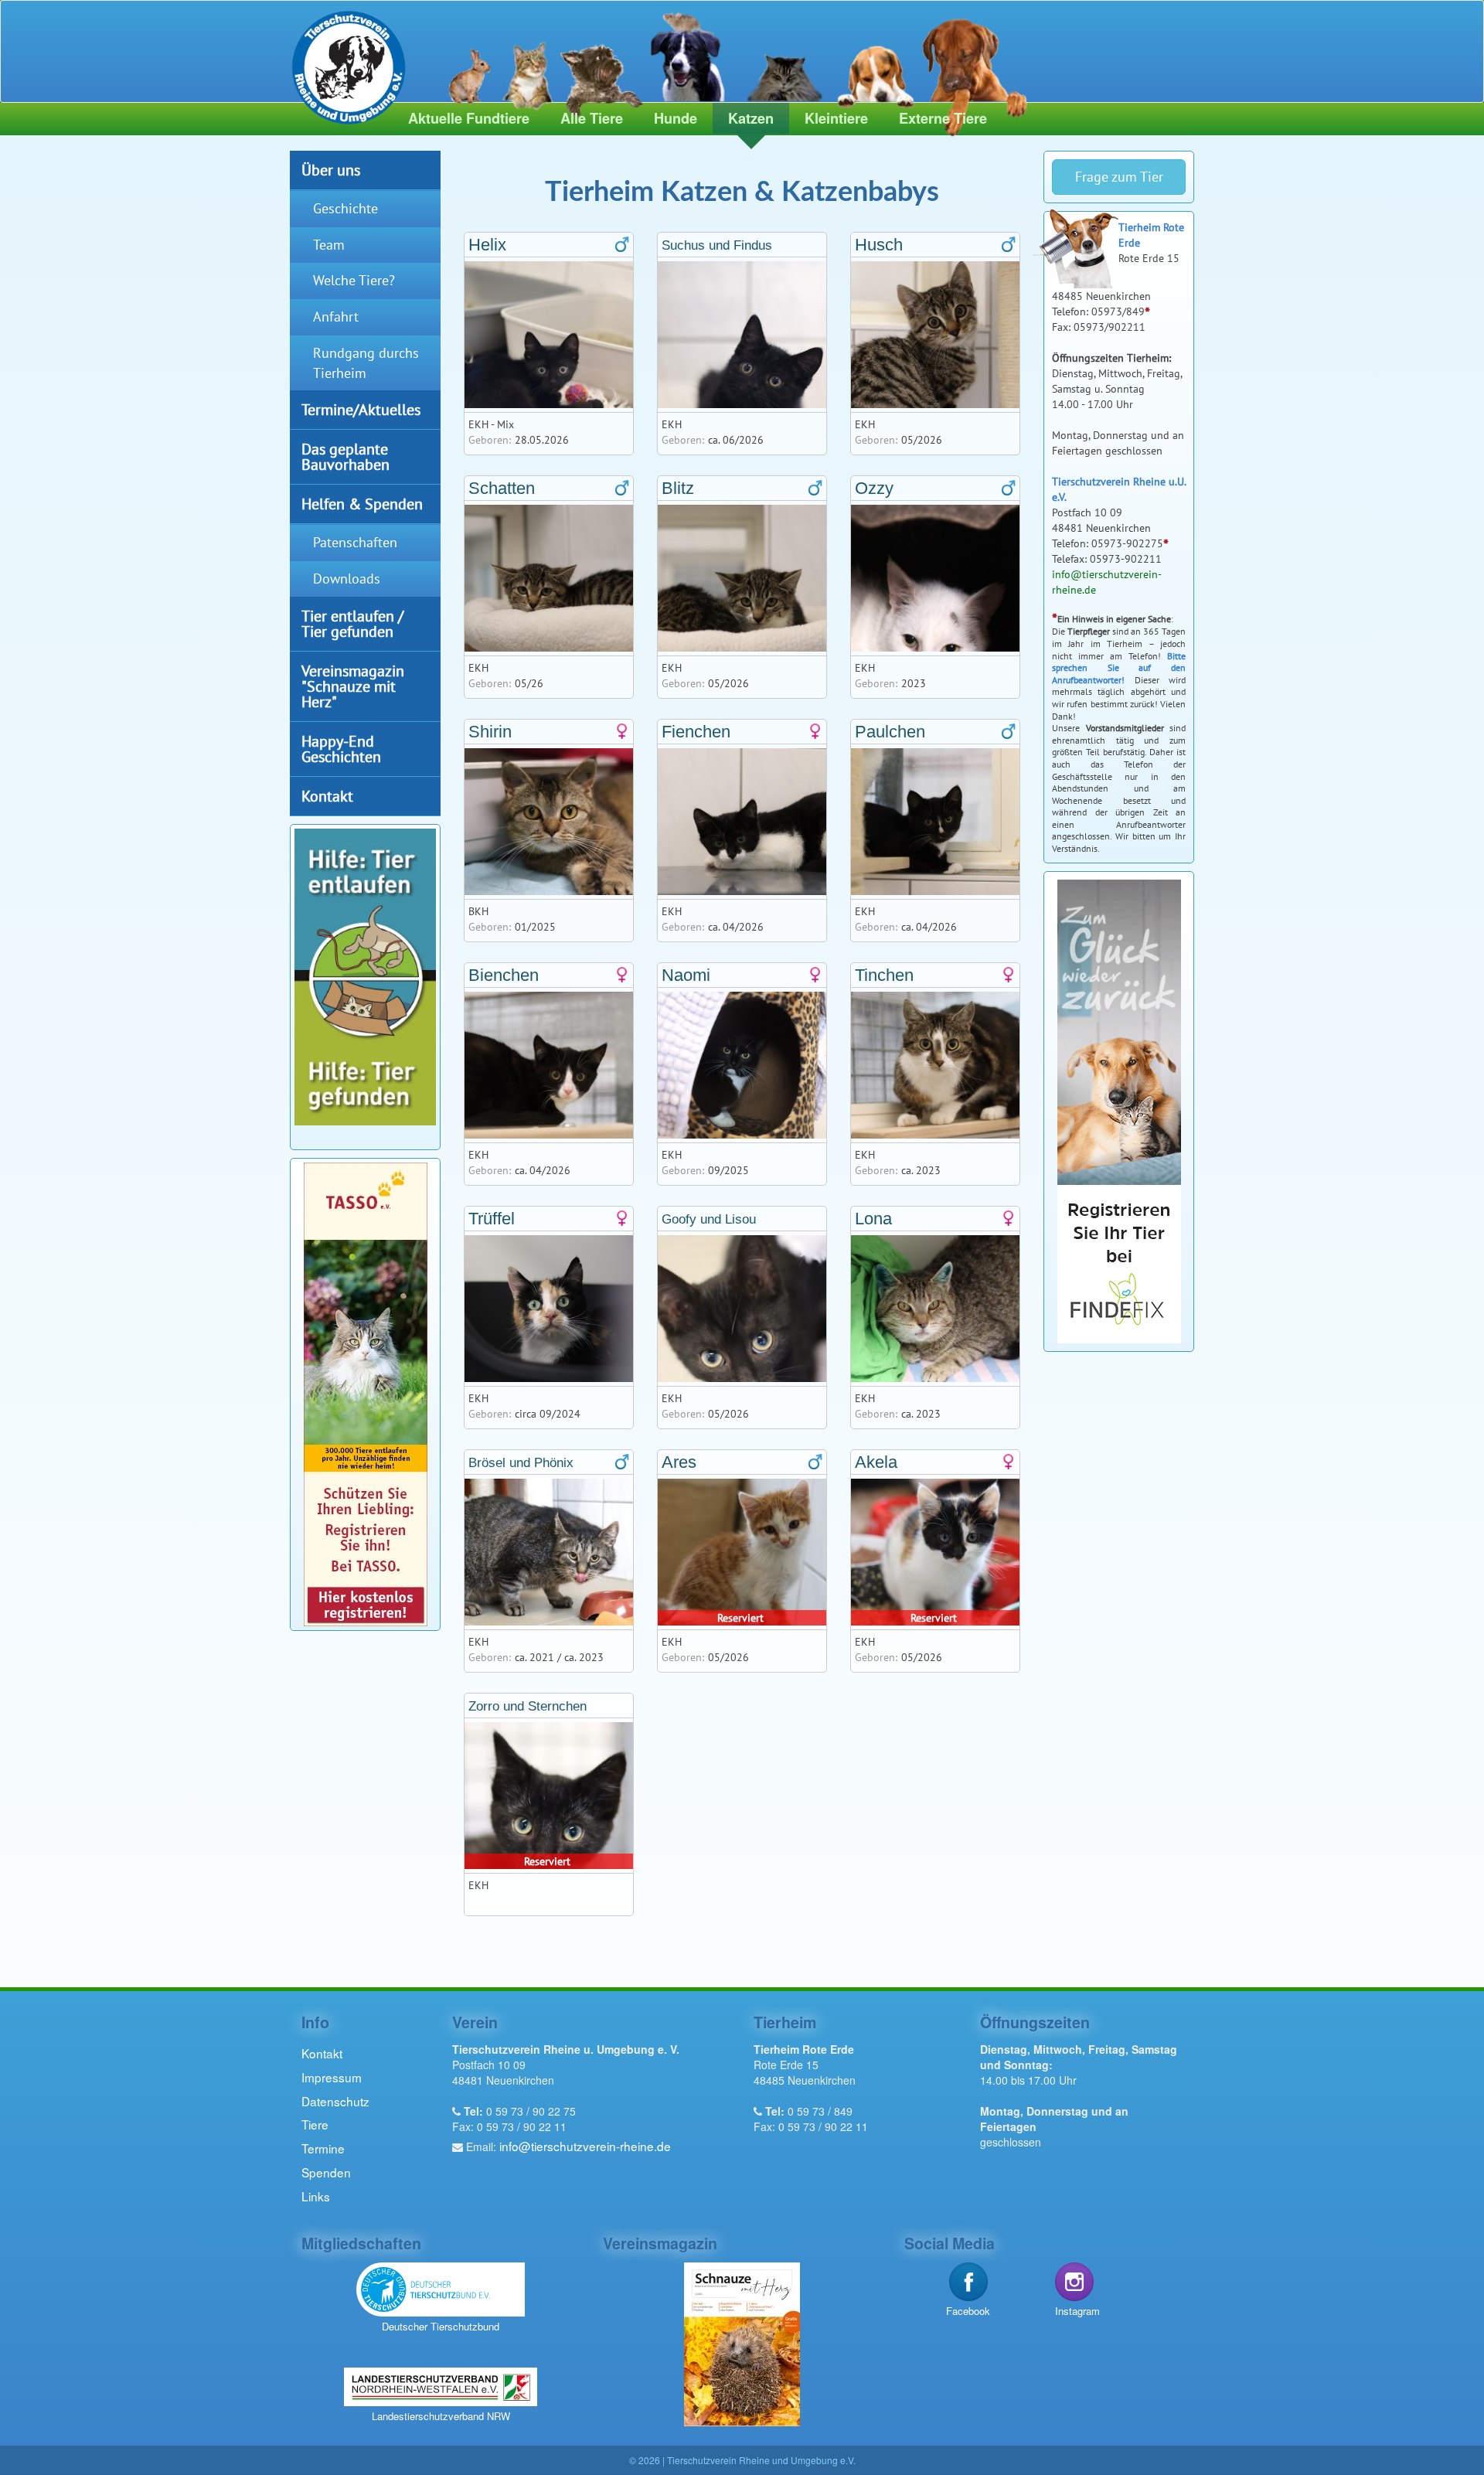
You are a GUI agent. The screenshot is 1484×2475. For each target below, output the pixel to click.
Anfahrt (336, 317)
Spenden (326, 2172)
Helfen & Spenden (362, 504)
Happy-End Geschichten (341, 749)
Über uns (331, 170)
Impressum (332, 2077)
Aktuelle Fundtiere (469, 118)
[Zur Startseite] (342, 64)
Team (329, 245)
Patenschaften (355, 542)
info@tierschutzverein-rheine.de (585, 2146)
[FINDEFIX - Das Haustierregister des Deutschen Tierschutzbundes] (1119, 1110)
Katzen (751, 118)
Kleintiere (836, 118)
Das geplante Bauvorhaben (345, 456)
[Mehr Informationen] (365, 975)
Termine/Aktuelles (361, 409)
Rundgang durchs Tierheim (366, 363)
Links (316, 2196)
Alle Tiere (592, 118)
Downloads (347, 579)
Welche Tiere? (354, 280)
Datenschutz (335, 2101)
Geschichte (345, 208)
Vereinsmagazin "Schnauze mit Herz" (353, 686)
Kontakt (327, 796)
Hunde (676, 118)
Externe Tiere (943, 118)
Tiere (315, 2124)
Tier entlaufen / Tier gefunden (352, 623)
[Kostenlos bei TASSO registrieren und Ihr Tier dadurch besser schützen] (366, 1392)
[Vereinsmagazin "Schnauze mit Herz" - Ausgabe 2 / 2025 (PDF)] (742, 2342)
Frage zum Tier (1119, 177)
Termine (323, 2148)
